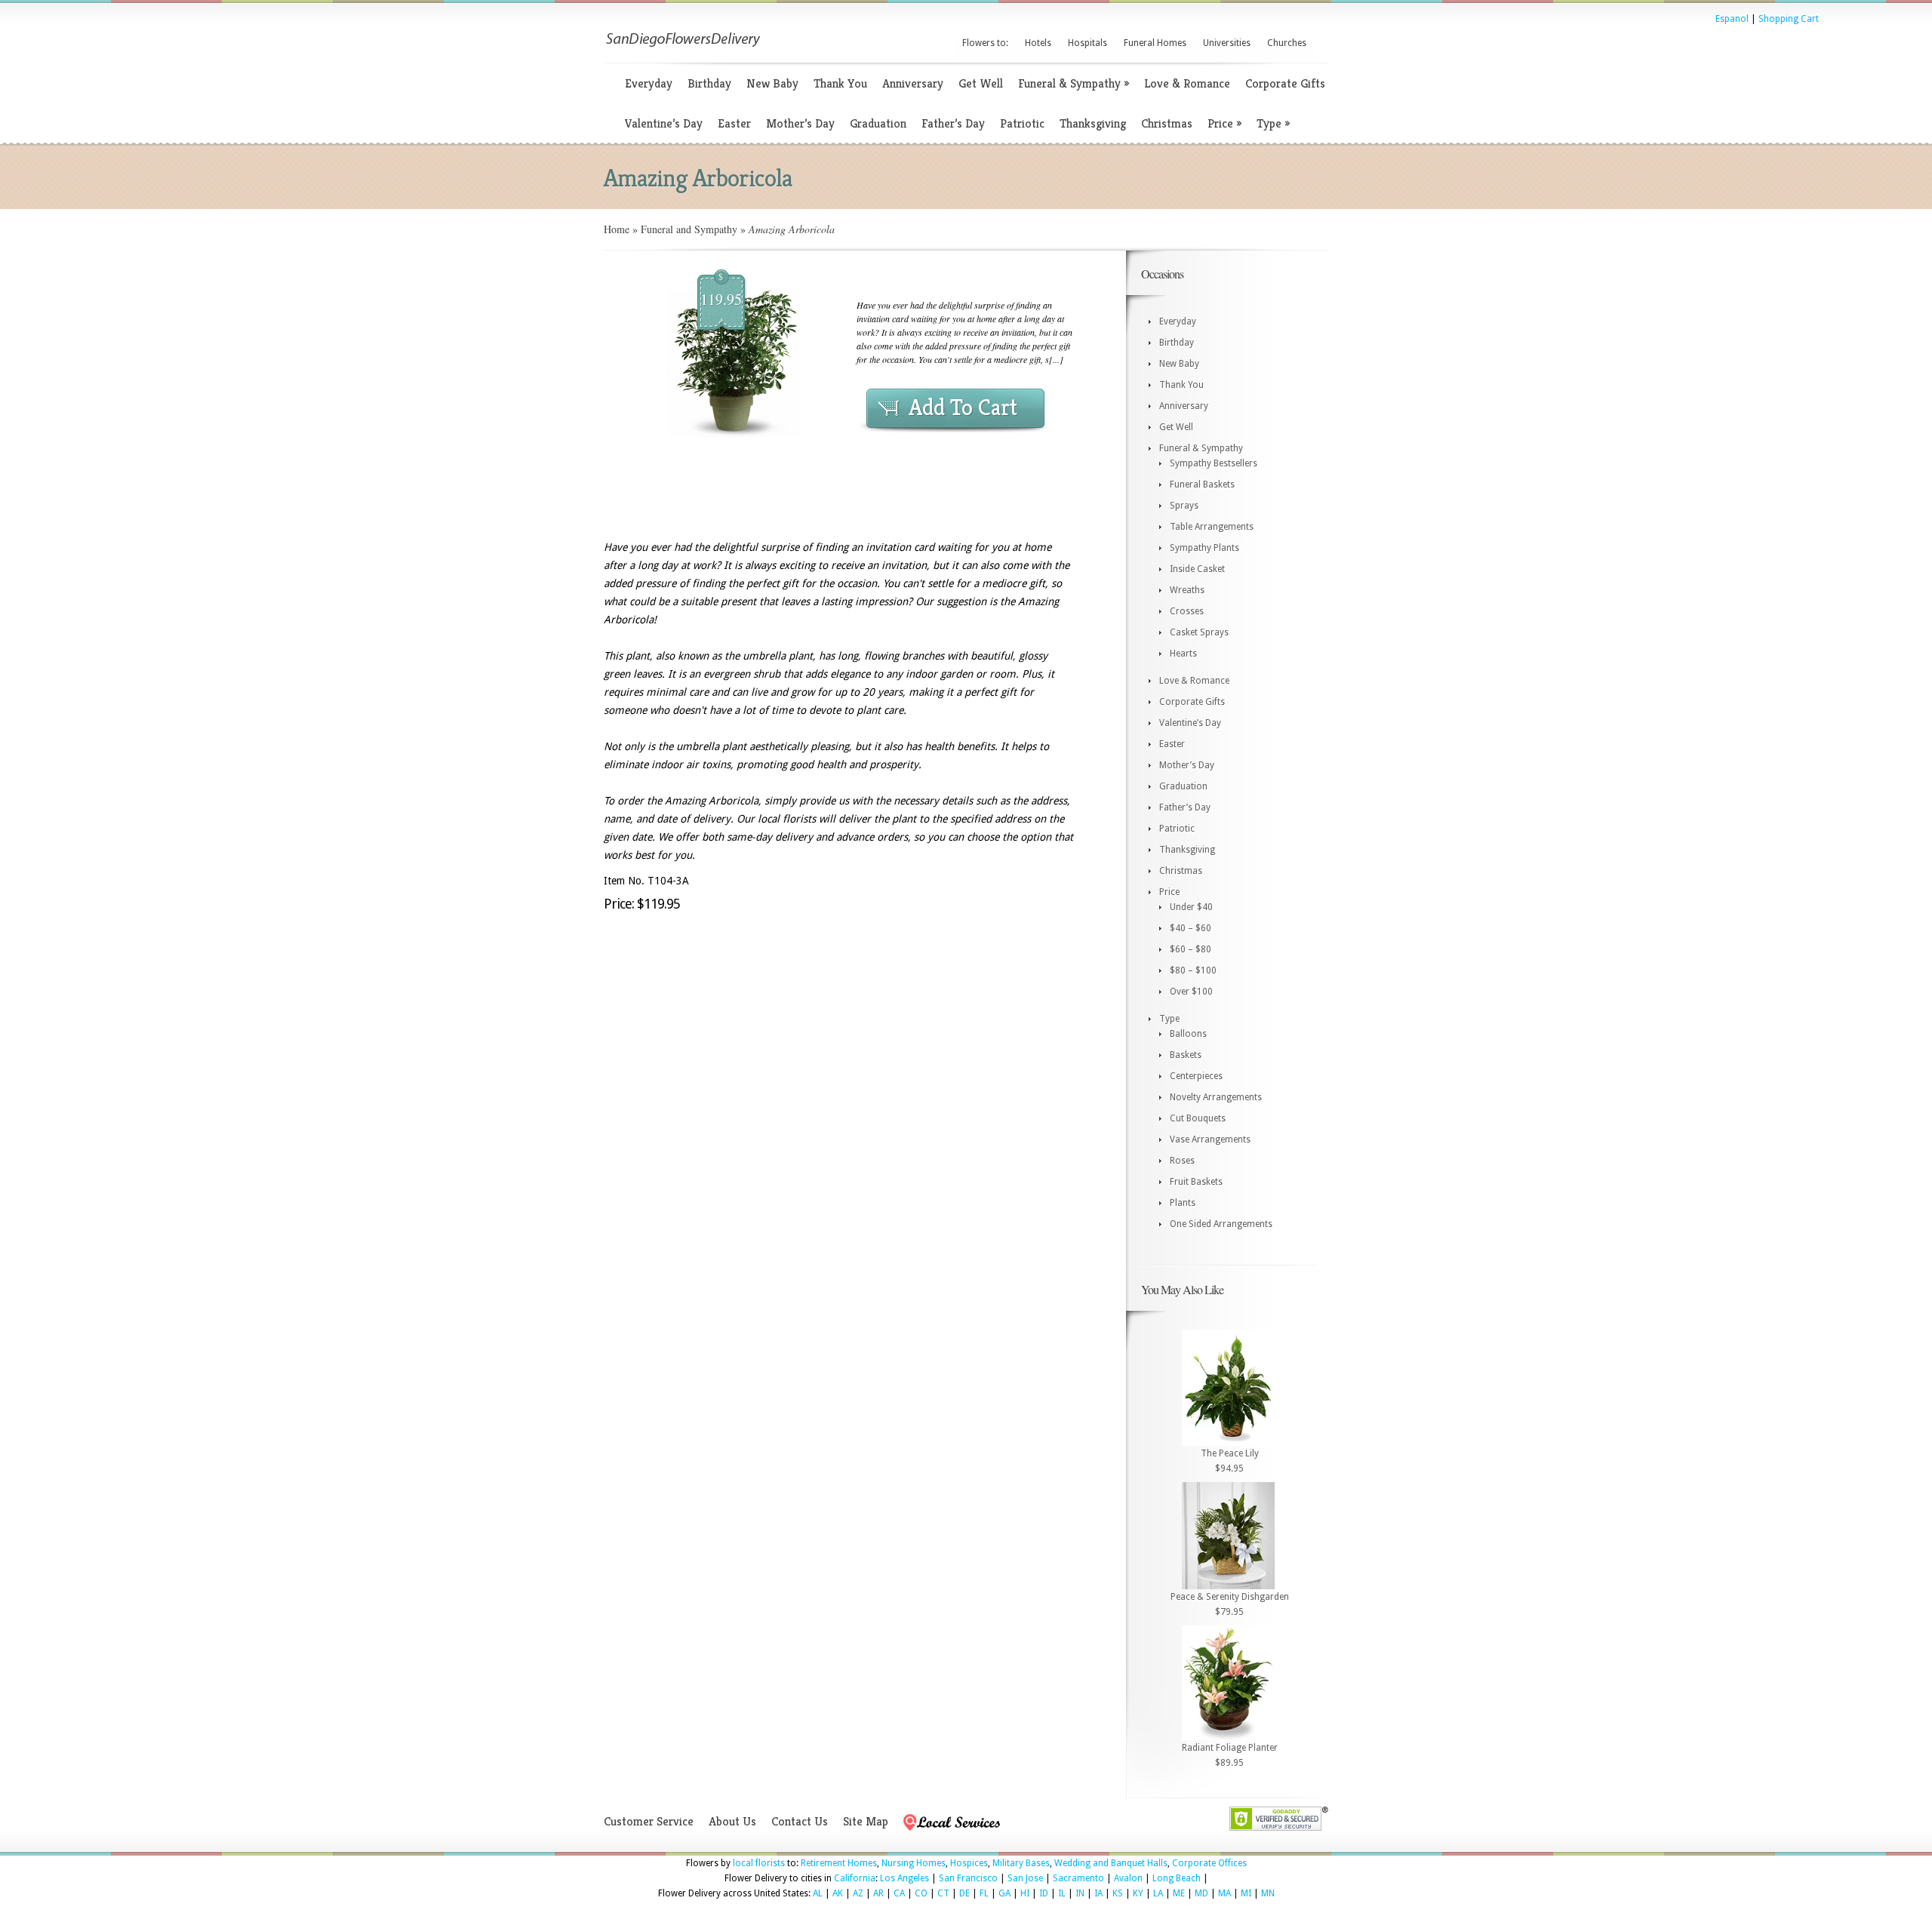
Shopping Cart (1789, 19)
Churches (1287, 43)
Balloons (1188, 1034)
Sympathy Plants (1204, 548)
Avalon (1128, 1878)
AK (838, 1893)
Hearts (1183, 654)
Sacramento (1078, 1878)
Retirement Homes (839, 1863)
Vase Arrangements (1210, 1139)
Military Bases (1021, 1863)
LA (1158, 1893)
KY (1138, 1893)
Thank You (840, 83)
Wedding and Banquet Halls (1111, 1863)
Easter (734, 123)
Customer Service (649, 1821)
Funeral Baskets (1202, 484)
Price (1224, 123)
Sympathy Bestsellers (1214, 463)
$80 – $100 (1193, 970)
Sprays (1184, 506)
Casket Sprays (1199, 632)
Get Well (981, 83)
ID (1044, 1893)
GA (1004, 1893)
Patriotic (1022, 123)
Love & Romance (1187, 83)
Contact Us (800, 1821)
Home (617, 229)
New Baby (772, 83)
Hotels (1038, 43)
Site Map (866, 1821)
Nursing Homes (914, 1863)
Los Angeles (904, 1878)
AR (878, 1893)
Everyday (649, 83)
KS (1118, 1893)
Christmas (1167, 123)
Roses (1182, 1161)
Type (1273, 123)
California (855, 1878)
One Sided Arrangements (1221, 1224)
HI (1025, 1893)
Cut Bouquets (1198, 1118)
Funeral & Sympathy (1074, 83)
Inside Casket (1197, 569)
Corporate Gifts (1285, 83)
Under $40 (1191, 907)
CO (921, 1893)
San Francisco (968, 1878)
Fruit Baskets (1196, 1182)
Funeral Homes (1155, 43)
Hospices (969, 1863)
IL (1062, 1893)
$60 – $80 (1191, 949)
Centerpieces (1196, 1076)
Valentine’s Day (664, 123)
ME (1179, 1893)
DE (964, 1893)
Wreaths (1187, 590)
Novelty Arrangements (1216, 1097)
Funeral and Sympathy (689, 229)
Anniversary (913, 83)
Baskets (1186, 1055)
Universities (1227, 43)
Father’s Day (953, 123)
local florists (759, 1863)
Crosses (1187, 611)
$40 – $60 (1191, 928)
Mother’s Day (800, 123)
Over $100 (1191, 992)
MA (1224, 1893)
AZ (858, 1893)
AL (818, 1893)
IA (1098, 1893)
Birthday (709, 83)
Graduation (878, 123)
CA (899, 1893)
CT (943, 1893)
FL (984, 1893)
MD (1201, 1893)
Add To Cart (963, 407)
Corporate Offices (1209, 1863)
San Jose (1025, 1878)
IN (1080, 1893)
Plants (1183, 1203)
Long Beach (1177, 1878)
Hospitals (1088, 43)
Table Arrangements (1212, 527)
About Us (732, 1821)
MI (1246, 1893)
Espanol (1732, 19)
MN (1268, 1893)
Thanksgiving (1093, 123)
